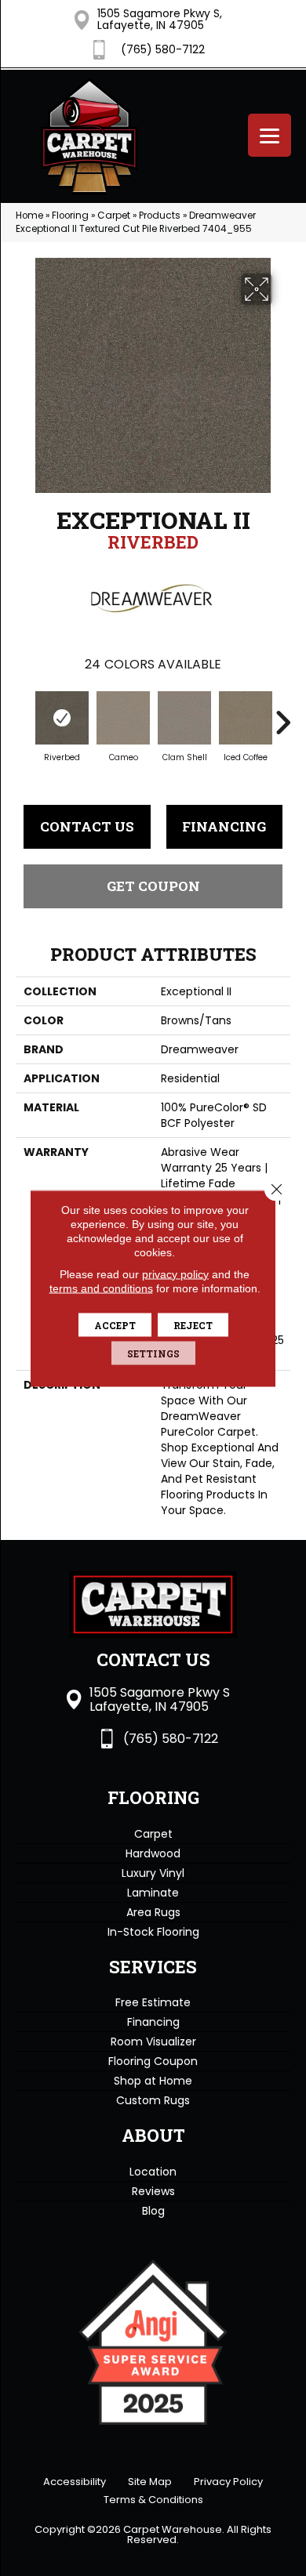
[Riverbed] (62, 718)
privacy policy (175, 1274)
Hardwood (153, 1853)
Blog (153, 2211)
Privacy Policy (228, 2482)
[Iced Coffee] (246, 718)
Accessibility (75, 2482)
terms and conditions (101, 1288)
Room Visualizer (153, 2042)
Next (282, 715)
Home (29, 216)
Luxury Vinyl (153, 1873)
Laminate (153, 1893)
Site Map (150, 2482)
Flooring (70, 216)
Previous (24, 715)
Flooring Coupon (153, 2061)
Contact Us (87, 826)
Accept (115, 1324)
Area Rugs (153, 1912)
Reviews (153, 2191)
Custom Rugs (153, 2100)
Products (160, 216)
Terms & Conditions (153, 2500)
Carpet (114, 216)
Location (153, 2172)
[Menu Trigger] (270, 135)
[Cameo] (123, 718)
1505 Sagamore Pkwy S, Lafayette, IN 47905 (160, 19)
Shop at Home (153, 2081)
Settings (153, 1353)
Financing (224, 826)
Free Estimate (153, 2002)
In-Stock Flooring (153, 1932)
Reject (193, 1324)
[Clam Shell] (184, 718)
